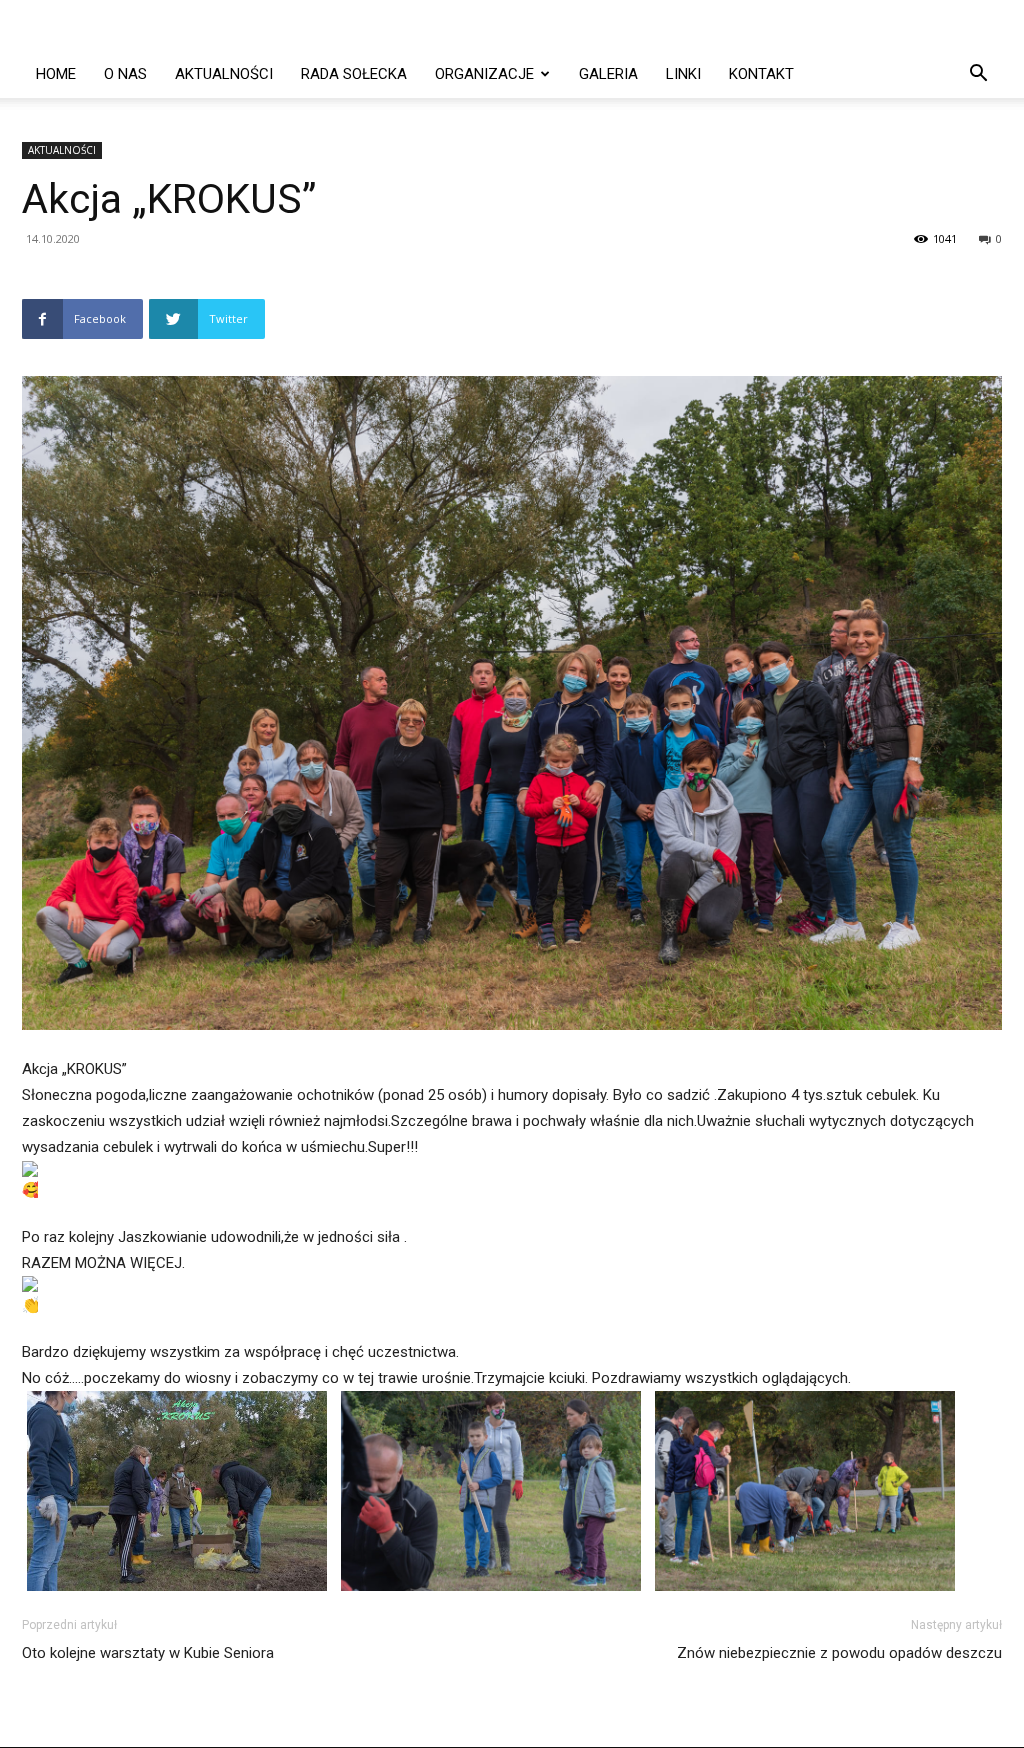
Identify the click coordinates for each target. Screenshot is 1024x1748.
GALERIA (608, 74)
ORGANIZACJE (484, 74)
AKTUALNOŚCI (224, 74)
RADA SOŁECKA (354, 74)
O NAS (125, 74)
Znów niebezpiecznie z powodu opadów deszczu (839, 1653)
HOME (56, 74)
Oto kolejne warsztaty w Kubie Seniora (148, 1653)
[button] (978, 75)
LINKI (683, 74)
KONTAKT (761, 74)
